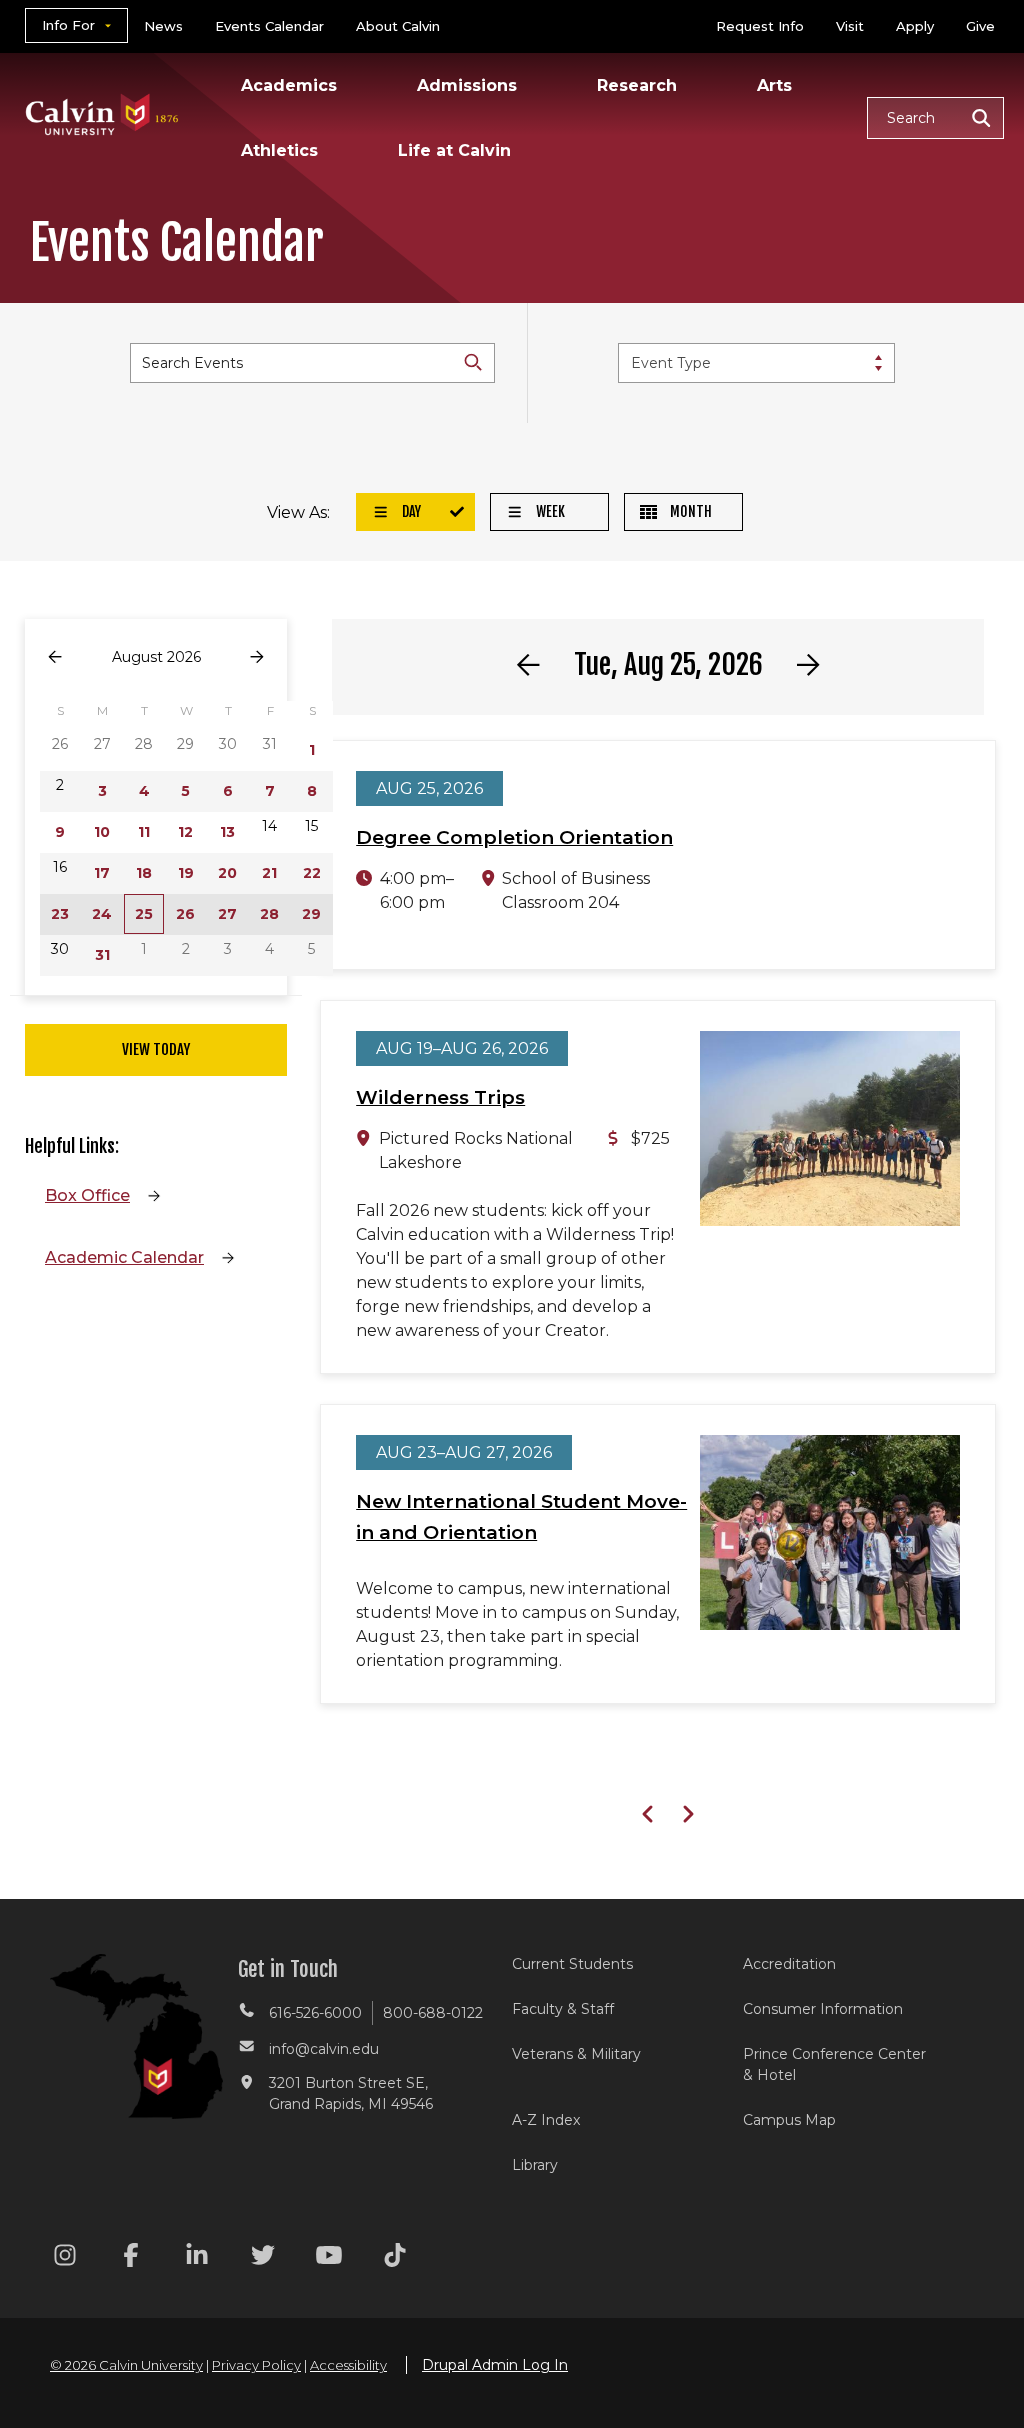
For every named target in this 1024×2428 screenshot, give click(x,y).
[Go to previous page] (55, 657)
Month (689, 511)
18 (144, 873)
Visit (850, 26)
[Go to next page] (257, 657)
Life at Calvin (454, 150)
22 (312, 873)
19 (186, 873)
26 (185, 914)
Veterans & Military (576, 2054)
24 (102, 914)
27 (227, 914)
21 (269, 873)
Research (637, 85)
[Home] (102, 88)
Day (410, 511)
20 (227, 873)
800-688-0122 (433, 2013)
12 (185, 832)
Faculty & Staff (563, 2009)
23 (60, 914)
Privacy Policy (256, 2365)
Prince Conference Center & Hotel (834, 2064)
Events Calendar (269, 26)
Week (549, 511)
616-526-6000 (315, 2013)
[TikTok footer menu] (395, 2258)
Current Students (572, 1964)
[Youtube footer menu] (329, 2258)
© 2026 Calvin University (126, 2365)
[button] (935, 118)
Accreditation (789, 1964)
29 (311, 914)
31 (102, 955)
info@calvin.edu (324, 2049)
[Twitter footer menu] (263, 2258)
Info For (68, 25)
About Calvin (398, 26)
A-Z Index (546, 2120)
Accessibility (348, 2365)
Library (535, 2165)
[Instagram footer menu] (65, 2258)
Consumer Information (823, 2009)
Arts (774, 85)
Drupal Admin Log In (495, 2365)
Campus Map (789, 2120)
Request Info (760, 26)
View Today (156, 1049)
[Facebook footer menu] (131, 2258)
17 (102, 873)
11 (144, 832)
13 (227, 832)
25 (144, 914)
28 (269, 914)
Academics (289, 85)
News (163, 26)
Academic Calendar (124, 1257)
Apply (915, 26)
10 (102, 832)
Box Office (87, 1195)
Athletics (279, 150)
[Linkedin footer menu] (197, 2258)
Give (980, 26)
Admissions (467, 85)
